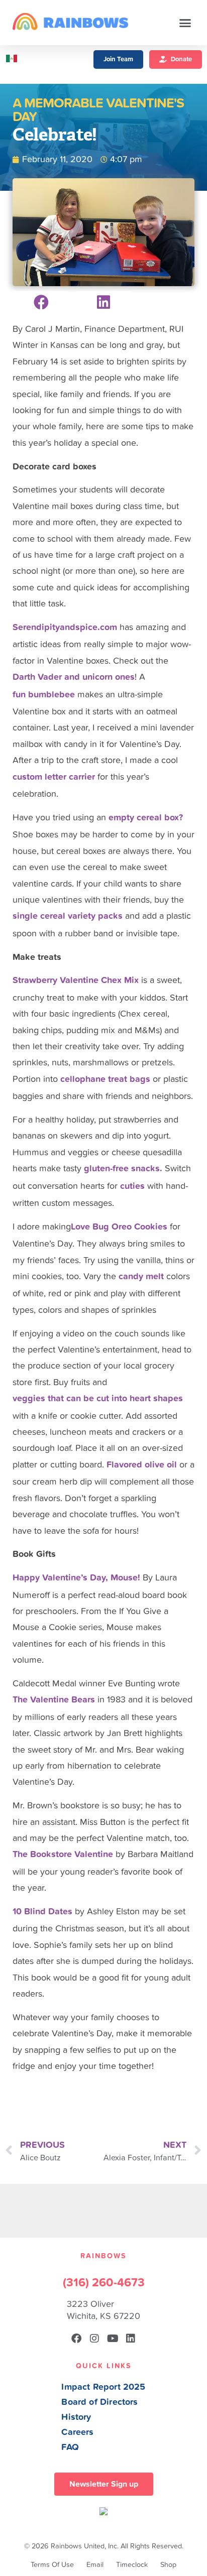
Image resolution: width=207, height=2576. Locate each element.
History (76, 2417)
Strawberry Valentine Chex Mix (76, 980)
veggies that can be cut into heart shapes (98, 1398)
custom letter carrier (54, 777)
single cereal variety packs (68, 916)
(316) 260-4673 (104, 2283)
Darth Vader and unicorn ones (74, 677)
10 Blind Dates (42, 1912)
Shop (168, 2565)
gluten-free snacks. (123, 1169)
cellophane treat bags (105, 1079)
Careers (77, 2432)
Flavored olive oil (142, 1465)
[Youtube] (113, 2339)
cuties (132, 1186)
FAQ (70, 2447)
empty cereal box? (146, 818)
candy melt (141, 1276)
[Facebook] (76, 2339)
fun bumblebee (44, 695)
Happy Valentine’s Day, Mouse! (76, 1578)
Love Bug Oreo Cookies (119, 1227)
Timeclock (132, 2565)
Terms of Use (52, 2565)
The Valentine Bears (54, 1700)
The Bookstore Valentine (63, 1854)
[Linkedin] (131, 2339)
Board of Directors (99, 2402)
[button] (185, 23)
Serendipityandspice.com (65, 627)
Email (95, 2565)
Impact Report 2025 (103, 2387)
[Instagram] (94, 2339)
